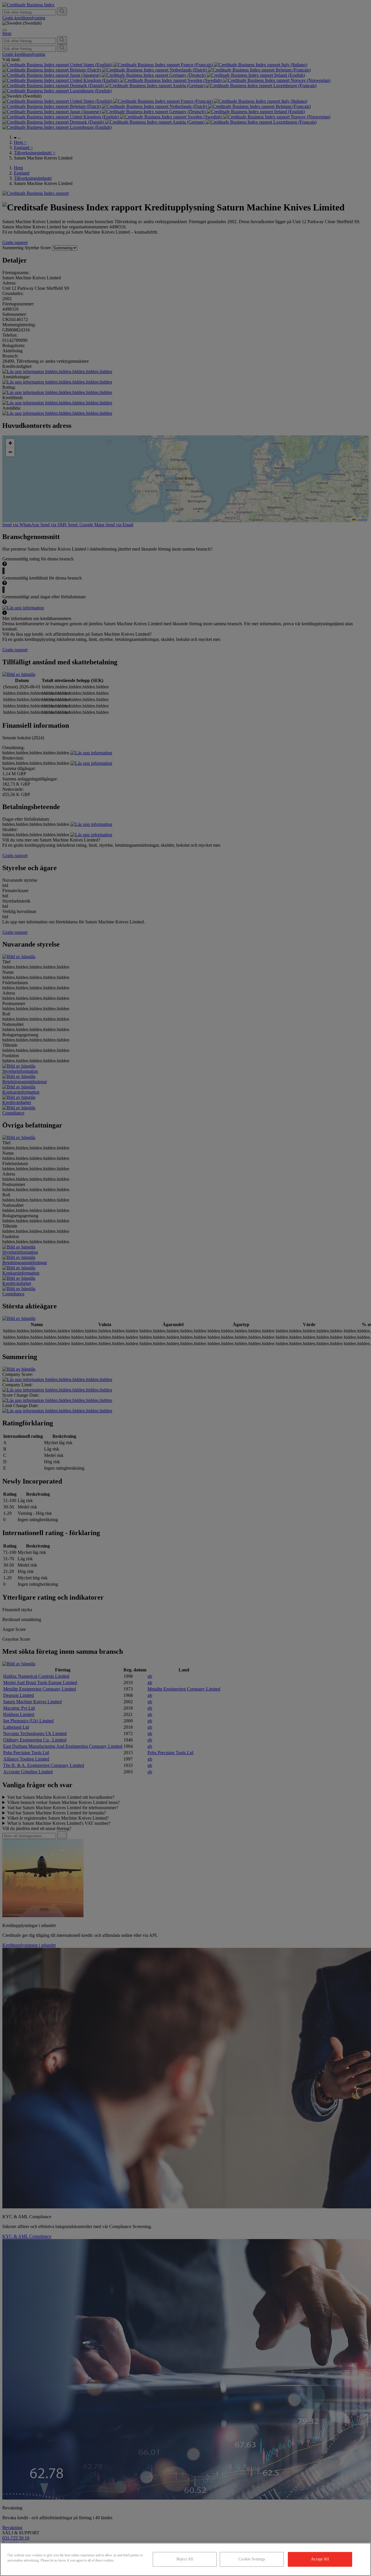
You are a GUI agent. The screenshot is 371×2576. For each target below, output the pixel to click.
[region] (185, 2559)
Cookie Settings (252, 2559)
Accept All (320, 2559)
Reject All (185, 2559)
